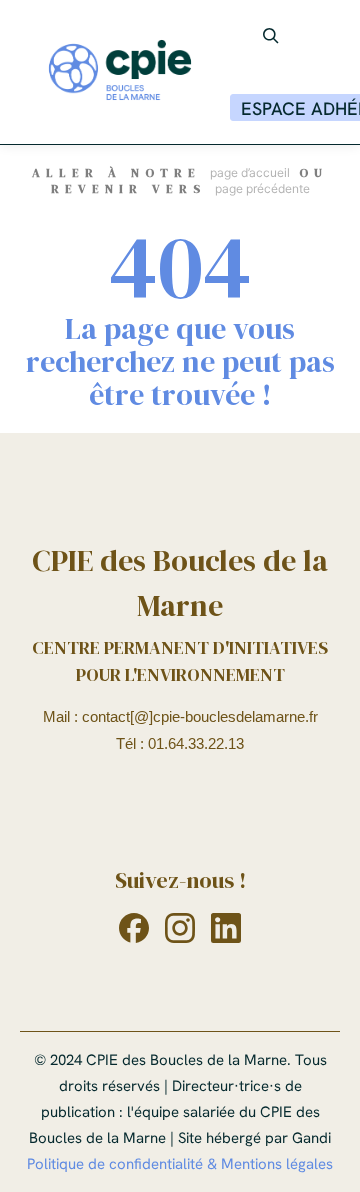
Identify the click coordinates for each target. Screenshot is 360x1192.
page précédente (262, 188)
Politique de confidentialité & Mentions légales (180, 1164)
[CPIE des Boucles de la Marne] (120, 72)
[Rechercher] (271, 36)
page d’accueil (250, 172)
